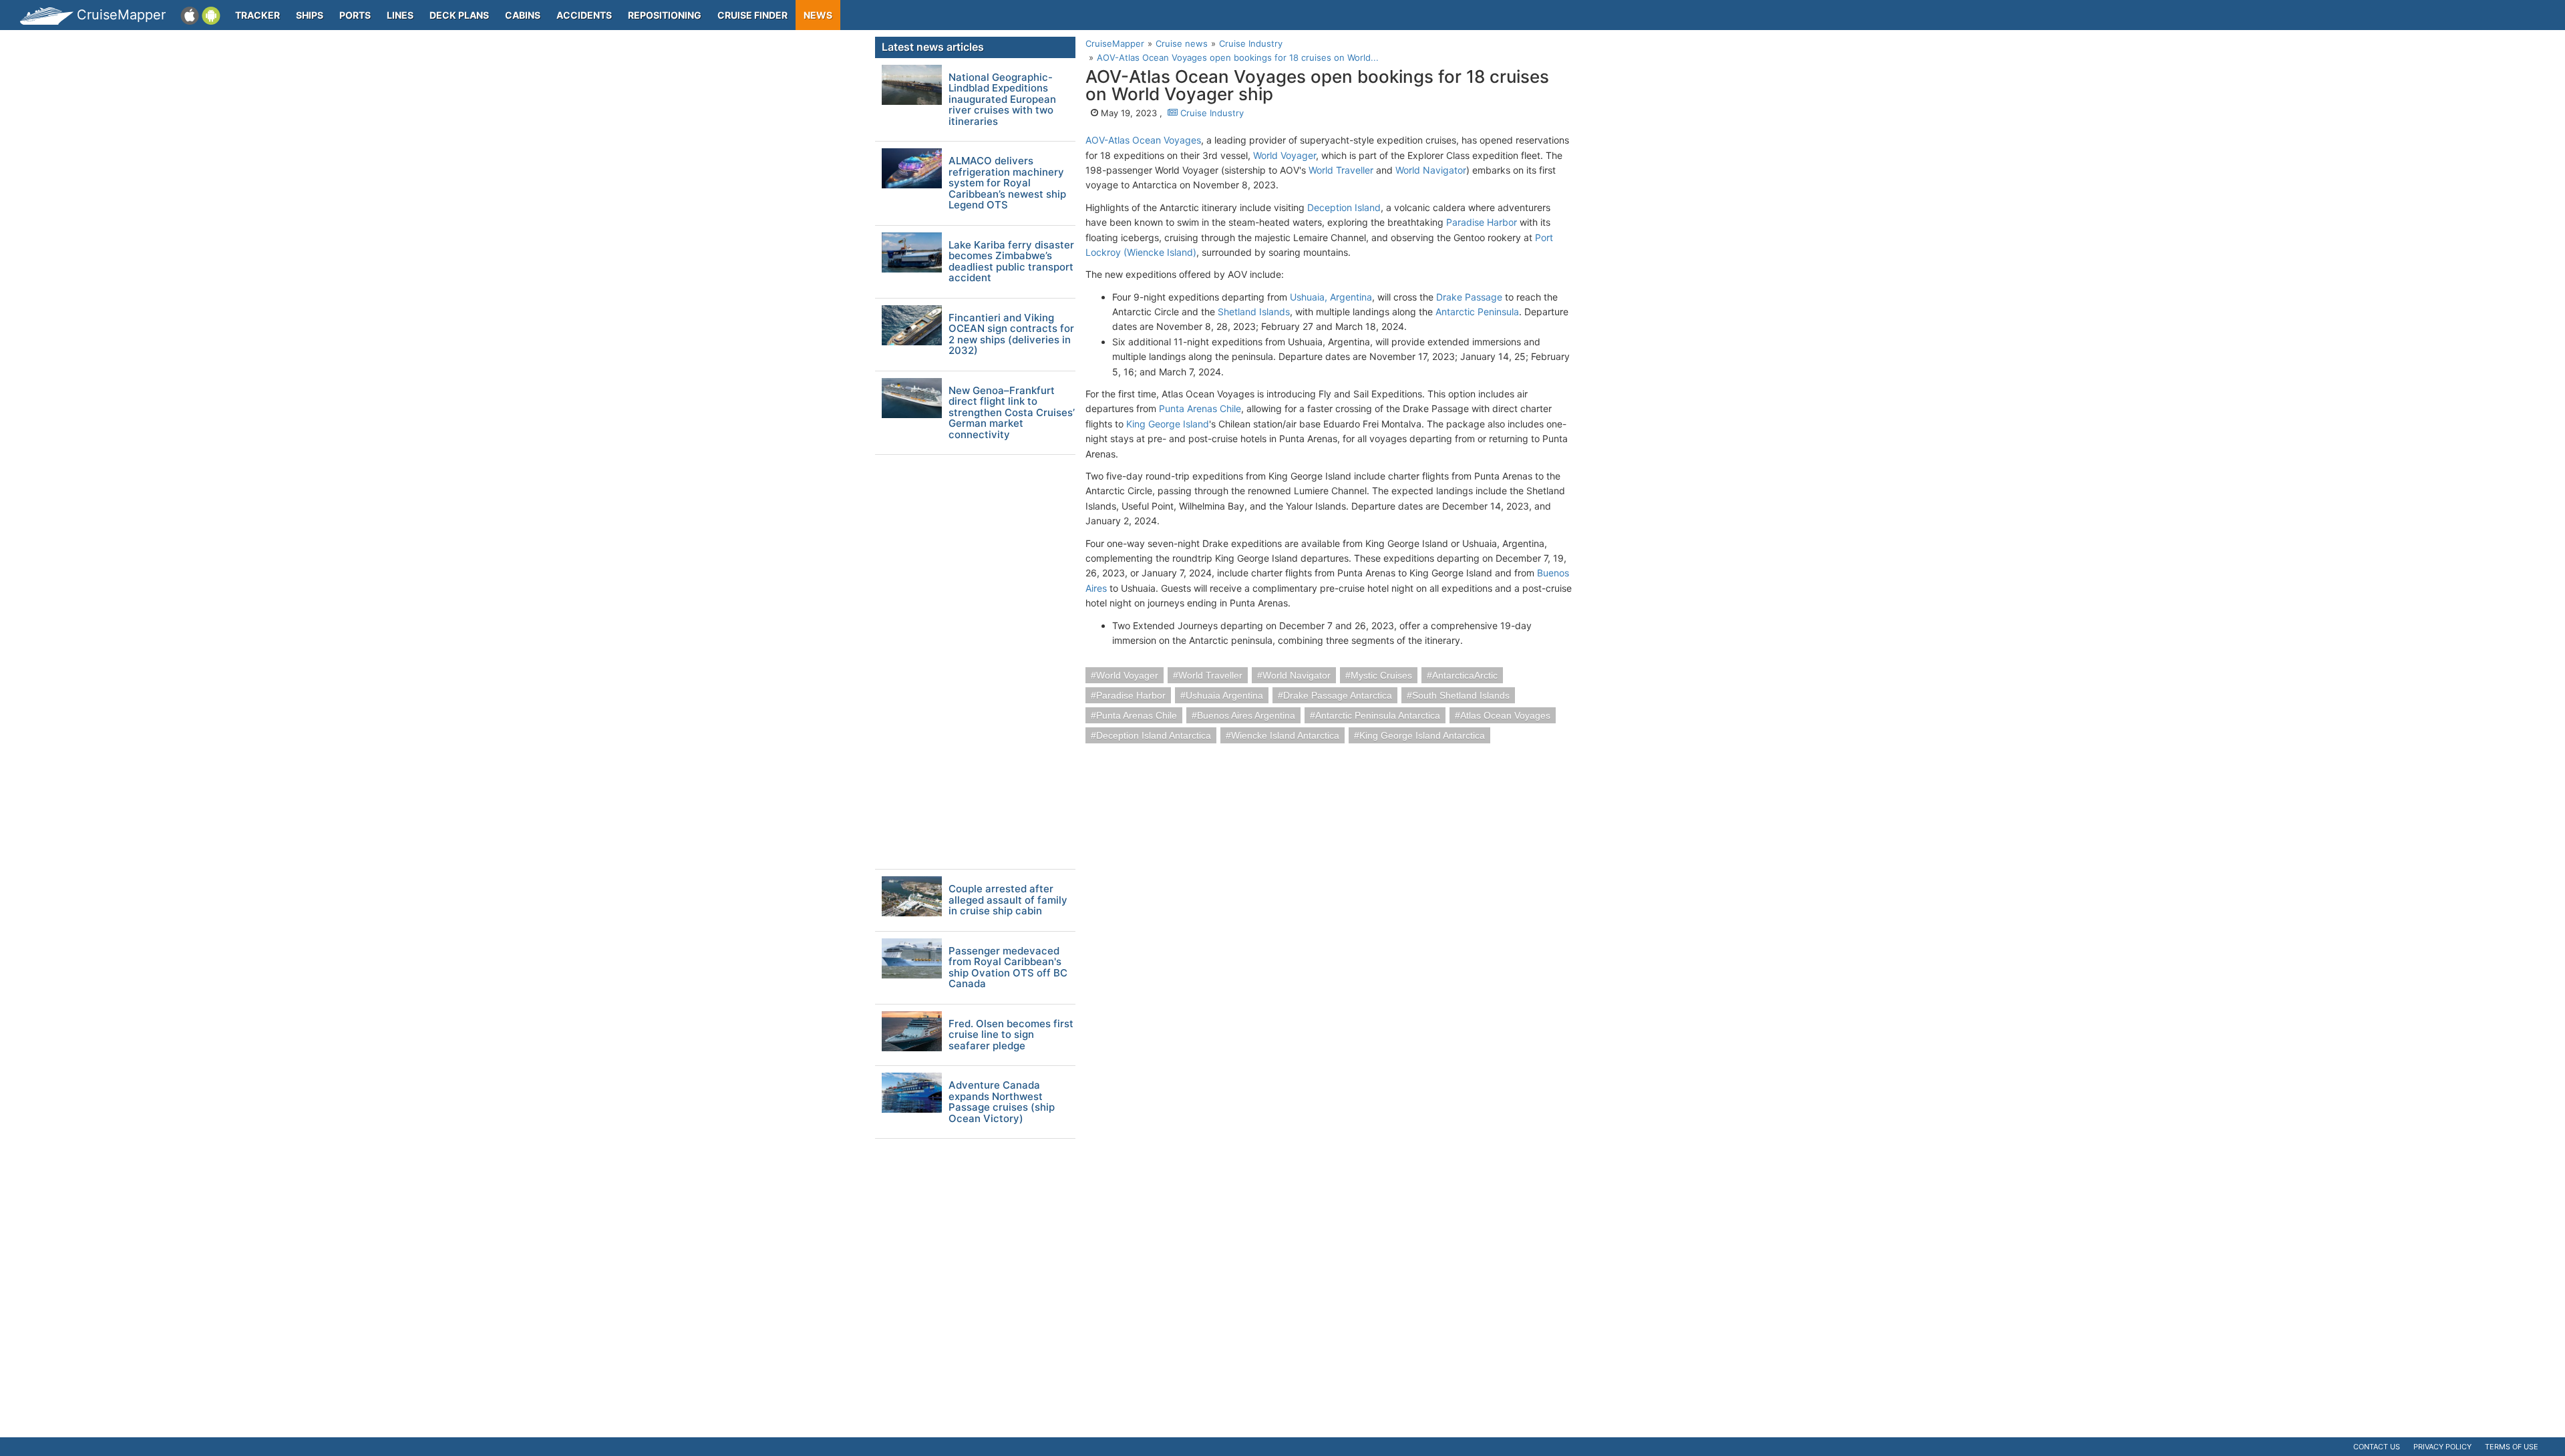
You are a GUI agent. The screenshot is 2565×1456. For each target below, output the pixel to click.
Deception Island (1344, 207)
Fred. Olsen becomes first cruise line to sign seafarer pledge (1011, 1035)
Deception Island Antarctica (1154, 735)
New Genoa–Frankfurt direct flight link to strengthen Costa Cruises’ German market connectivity (1012, 413)
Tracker (258, 15)
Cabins (523, 15)
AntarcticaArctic (1465, 675)
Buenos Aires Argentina (1246, 715)
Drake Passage (1469, 297)
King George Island (1168, 424)
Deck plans (459, 15)
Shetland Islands (1254, 312)
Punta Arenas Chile (1200, 408)
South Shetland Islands (1461, 695)
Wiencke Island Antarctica (1285, 735)
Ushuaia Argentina (1224, 695)
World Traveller (1341, 170)
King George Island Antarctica (1422, 735)
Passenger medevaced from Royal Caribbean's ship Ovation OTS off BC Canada (1008, 968)
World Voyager (1285, 155)
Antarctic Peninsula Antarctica (1378, 715)
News (818, 15)
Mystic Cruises (1381, 675)
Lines (400, 15)
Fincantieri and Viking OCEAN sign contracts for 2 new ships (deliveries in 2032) (1011, 335)
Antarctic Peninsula (1477, 312)
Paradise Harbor (1482, 222)
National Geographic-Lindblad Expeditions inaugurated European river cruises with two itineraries (1002, 100)
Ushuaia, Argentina (1331, 297)
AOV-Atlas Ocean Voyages (1143, 140)
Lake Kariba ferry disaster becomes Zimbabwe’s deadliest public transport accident (1011, 262)
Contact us (2377, 1447)
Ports (355, 15)
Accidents (584, 15)
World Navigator (1431, 170)
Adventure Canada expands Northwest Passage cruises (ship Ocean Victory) (1002, 1102)
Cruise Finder (752, 15)
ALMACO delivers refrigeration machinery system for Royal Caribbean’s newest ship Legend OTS (1007, 183)
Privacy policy (2442, 1447)
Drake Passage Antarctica (1338, 695)
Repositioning (665, 15)
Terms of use (2512, 1447)
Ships (310, 15)
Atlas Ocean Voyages (1505, 715)
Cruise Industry (1211, 113)
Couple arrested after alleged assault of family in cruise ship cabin (1008, 900)
